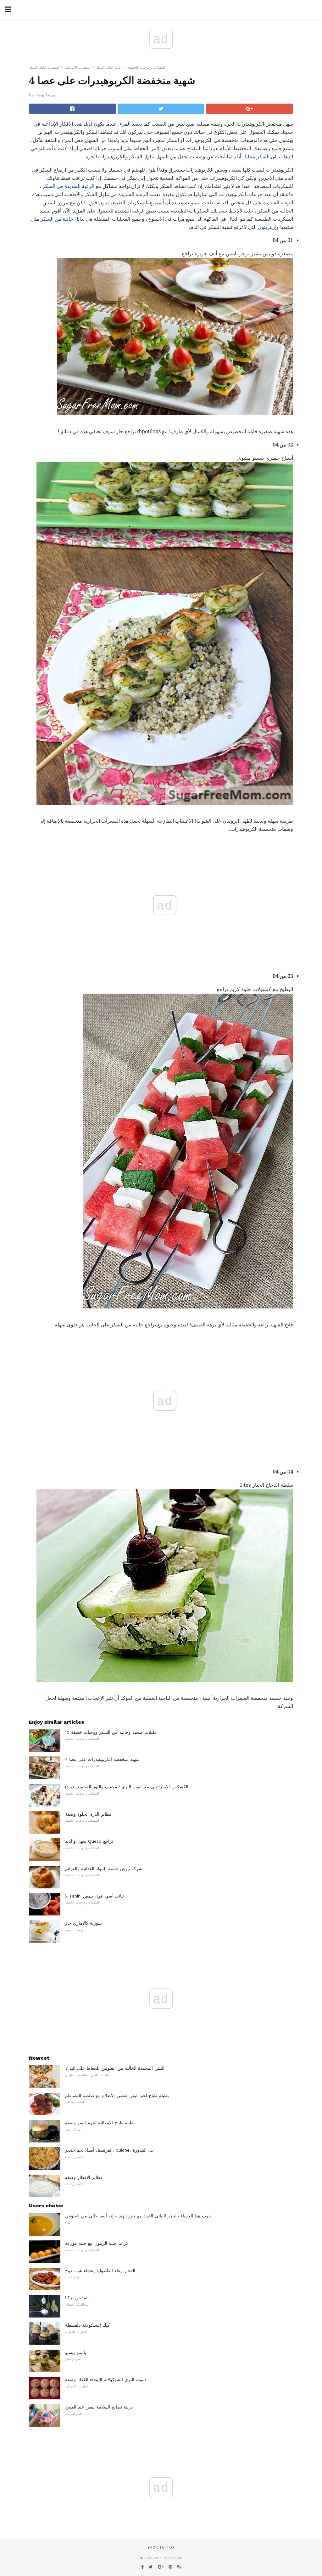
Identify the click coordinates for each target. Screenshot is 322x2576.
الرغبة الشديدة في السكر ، (67, 186)
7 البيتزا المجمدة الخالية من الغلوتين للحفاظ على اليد (115, 2068)
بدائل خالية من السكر (63, 219)
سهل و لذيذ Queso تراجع (89, 1841)
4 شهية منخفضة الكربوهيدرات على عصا (102, 1759)
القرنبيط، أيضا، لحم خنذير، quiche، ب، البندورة (109, 2150)
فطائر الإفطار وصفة (84, 2177)
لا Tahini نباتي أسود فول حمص (94, 1896)
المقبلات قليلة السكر (44, 68)
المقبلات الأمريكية (78, 68)
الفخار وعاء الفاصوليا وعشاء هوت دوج (100, 2271)
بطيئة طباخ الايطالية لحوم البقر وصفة (100, 2123)
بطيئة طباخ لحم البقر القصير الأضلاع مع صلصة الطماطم (117, 2096)
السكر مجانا (257, 157)
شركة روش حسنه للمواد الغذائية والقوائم (104, 1869)
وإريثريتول (268, 227)
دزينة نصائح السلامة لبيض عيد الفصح (99, 2407)
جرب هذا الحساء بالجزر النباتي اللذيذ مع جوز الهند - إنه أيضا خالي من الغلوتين (138, 2216)
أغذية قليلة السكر (109, 68)
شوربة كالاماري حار (83, 1923)
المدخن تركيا (77, 2298)
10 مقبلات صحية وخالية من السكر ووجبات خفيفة (111, 1732)
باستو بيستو (76, 2352)
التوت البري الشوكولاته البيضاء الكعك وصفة (105, 2380)
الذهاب (286, 157)
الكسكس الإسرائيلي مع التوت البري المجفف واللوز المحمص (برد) (127, 1787)
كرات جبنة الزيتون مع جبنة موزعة (97, 2243)
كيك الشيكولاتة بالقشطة (87, 2325)
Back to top (161, 2548)
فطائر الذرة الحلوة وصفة (88, 1814)
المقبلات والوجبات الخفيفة (146, 68)
